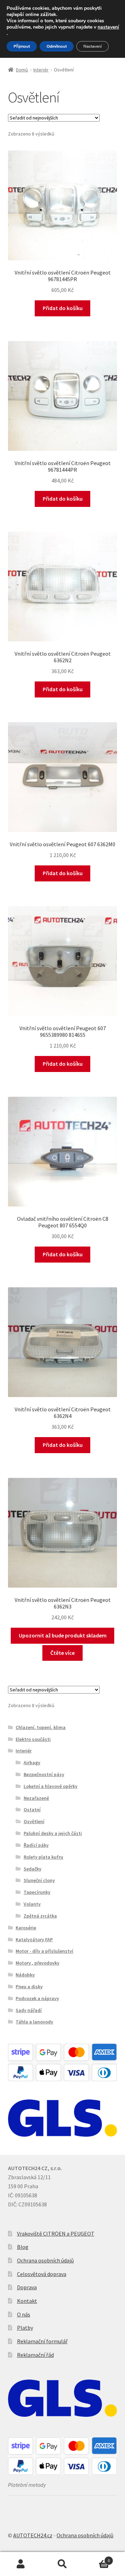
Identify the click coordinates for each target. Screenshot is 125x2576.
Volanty (32, 1904)
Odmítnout (57, 46)
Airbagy (32, 1763)
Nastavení (93, 46)
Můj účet (21, 2564)
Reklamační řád (35, 2355)
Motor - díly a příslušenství (44, 1951)
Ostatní (32, 1810)
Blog (23, 2247)
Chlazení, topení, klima (41, 1727)
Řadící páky (36, 1845)
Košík (97, 2558)
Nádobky (25, 1975)
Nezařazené (36, 1798)
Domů (22, 70)
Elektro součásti (33, 1739)
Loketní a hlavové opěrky (51, 1786)
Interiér (41, 70)
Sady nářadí (29, 2010)
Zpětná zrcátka (40, 1916)
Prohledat (62, 2564)
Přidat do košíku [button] (63, 308)
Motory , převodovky (37, 1963)
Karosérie (26, 1928)
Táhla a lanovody (34, 2022)
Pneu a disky (29, 1987)
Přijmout (22, 46)
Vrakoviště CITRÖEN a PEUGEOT (56, 2234)
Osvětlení (34, 1821)
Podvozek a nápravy (37, 1998)
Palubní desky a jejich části (53, 1833)
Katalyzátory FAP (34, 1939)
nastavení (108, 27)
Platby (25, 2328)
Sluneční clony (39, 1880)
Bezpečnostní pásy (44, 1774)
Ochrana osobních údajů (45, 2260)
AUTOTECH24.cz (33, 2535)
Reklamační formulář (42, 2341)
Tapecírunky (37, 1892)
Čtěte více (62, 1653)
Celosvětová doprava (42, 2274)
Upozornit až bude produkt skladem (63, 1635)
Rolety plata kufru (43, 1857)
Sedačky (32, 1869)
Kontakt (27, 2301)
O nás (24, 2314)
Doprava (27, 2287)
